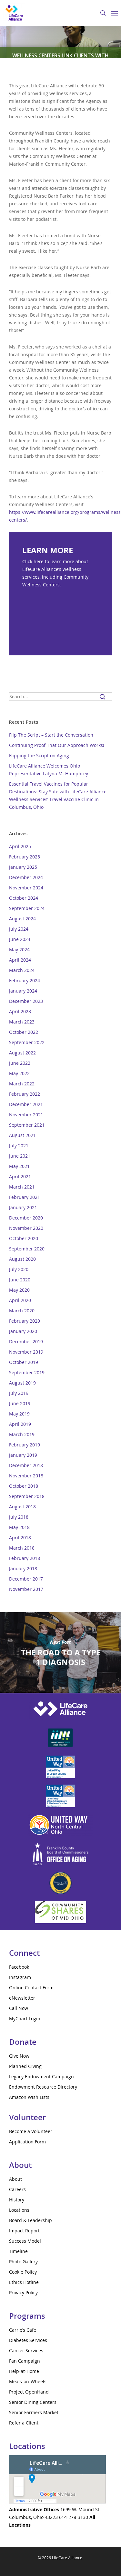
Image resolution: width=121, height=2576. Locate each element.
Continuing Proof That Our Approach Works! (57, 745)
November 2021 (26, 1115)
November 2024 (26, 888)
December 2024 (26, 877)
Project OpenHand (29, 2392)
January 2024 (23, 991)
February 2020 (25, 1321)
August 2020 (22, 1259)
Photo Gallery (23, 2262)
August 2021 (22, 1135)
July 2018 (19, 1517)
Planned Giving (25, 2066)
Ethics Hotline (24, 2282)
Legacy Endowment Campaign (41, 2076)
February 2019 (25, 1445)
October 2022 (24, 1032)
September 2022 (27, 1042)
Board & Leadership (30, 2220)
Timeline (18, 2251)
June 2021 (20, 1156)
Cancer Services (26, 2351)
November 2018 (26, 1476)
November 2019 (26, 1352)
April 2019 (20, 1424)
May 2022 (19, 1073)
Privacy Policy (23, 2292)
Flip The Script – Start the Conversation (51, 735)
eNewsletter (22, 1998)
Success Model (25, 2241)
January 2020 (23, 1331)
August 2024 (22, 919)
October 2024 (24, 898)
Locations (19, 2210)
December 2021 (26, 1104)
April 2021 (20, 1176)
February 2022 (25, 1094)
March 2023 (22, 1022)
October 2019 (24, 1362)
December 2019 (26, 1342)
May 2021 (19, 1166)
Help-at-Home (24, 2371)
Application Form (27, 2142)
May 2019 (19, 1414)
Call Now (19, 2008)
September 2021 (27, 1125)
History (17, 2200)
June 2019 (20, 1403)
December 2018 (26, 1465)
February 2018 (25, 1558)
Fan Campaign (25, 2361)
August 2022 (22, 1053)
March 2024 (22, 970)
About (15, 2179)
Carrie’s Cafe (23, 2330)
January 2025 (23, 867)
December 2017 (26, 1579)
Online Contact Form (31, 1988)
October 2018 (24, 1486)
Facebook (19, 1967)
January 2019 (23, 1455)
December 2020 (26, 1218)
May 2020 (19, 1290)
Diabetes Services (28, 2340)
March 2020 (22, 1311)
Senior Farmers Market (34, 2412)
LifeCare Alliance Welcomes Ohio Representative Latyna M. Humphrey (49, 770)
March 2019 (22, 1434)
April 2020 (20, 1300)
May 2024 (19, 950)
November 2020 (26, 1228)
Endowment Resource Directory (43, 2087)
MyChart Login (25, 2018)
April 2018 (20, 1538)
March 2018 (22, 1548)
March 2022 (22, 1084)
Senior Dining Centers (33, 2402)
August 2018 (22, 1507)
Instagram (20, 1977)
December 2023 (26, 1001)
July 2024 (19, 929)
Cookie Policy (23, 2272)
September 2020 (27, 1249)
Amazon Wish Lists (29, 2097)
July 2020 (19, 1269)
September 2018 (27, 1496)
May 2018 (19, 1527)
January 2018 (23, 1568)
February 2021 (25, 1197)
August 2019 (22, 1383)
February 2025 (25, 857)
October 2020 (24, 1238)
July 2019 (19, 1393)
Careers (17, 2189)
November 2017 (26, 1589)
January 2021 (23, 1207)
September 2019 (27, 1372)
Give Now (19, 2056)
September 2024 (27, 908)
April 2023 (20, 1011)
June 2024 (20, 939)
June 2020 (20, 1280)
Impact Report (24, 2231)
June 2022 (20, 1063)
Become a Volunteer (31, 2131)
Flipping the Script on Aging (39, 755)
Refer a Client (24, 2423)
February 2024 (25, 980)
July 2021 (19, 1146)
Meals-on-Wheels (28, 2381)
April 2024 (20, 960)
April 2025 (20, 846)
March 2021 (22, 1187)
